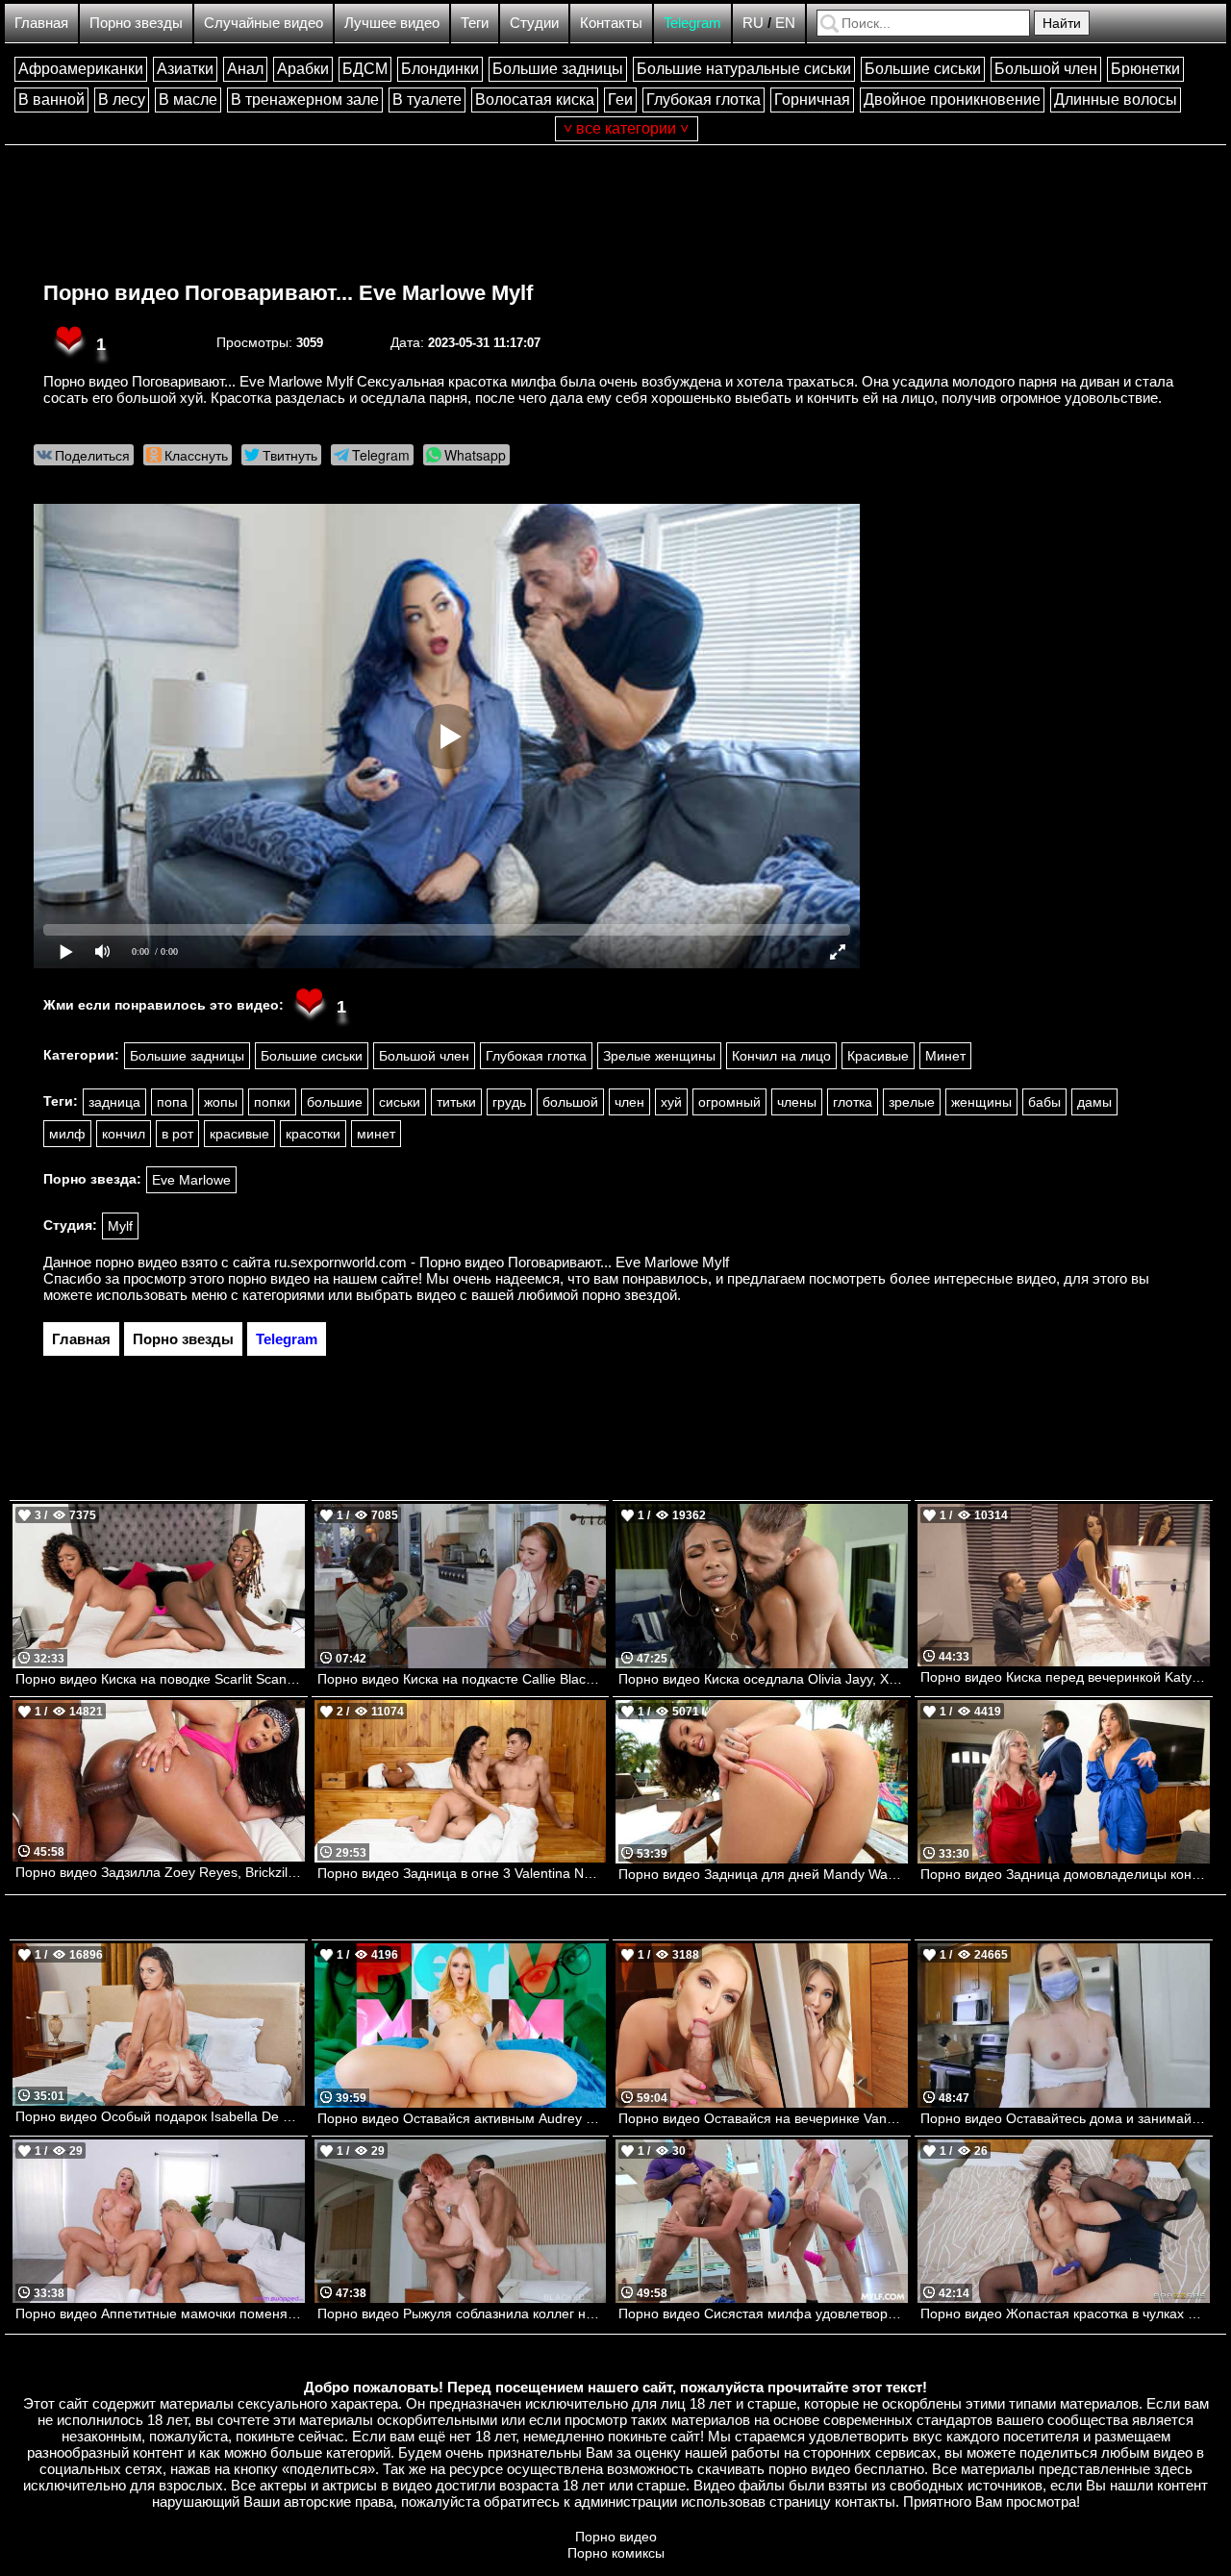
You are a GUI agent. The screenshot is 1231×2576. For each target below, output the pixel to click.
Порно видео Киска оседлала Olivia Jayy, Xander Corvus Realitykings (763, 1679)
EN (785, 23)
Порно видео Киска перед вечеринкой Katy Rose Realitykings (1065, 1677)
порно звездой (629, 1295)
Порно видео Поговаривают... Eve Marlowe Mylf (288, 293)
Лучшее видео (392, 23)
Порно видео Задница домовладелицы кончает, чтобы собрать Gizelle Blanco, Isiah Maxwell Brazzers (1065, 1874)
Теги (475, 23)
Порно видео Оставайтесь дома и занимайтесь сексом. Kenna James (1065, 2118)
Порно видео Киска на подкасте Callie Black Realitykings (462, 1679)
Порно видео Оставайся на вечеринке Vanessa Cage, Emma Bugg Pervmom (763, 2118)
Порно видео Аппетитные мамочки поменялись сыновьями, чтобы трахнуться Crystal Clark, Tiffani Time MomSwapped (160, 2313)
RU (753, 23)
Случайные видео (264, 23)
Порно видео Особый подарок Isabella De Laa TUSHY (160, 2116)
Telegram (692, 23)
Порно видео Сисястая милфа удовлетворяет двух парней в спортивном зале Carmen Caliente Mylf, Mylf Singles (763, 2313)
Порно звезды (136, 23)
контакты (865, 2501)
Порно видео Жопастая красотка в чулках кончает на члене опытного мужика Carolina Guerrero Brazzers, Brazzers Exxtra (1065, 2313)
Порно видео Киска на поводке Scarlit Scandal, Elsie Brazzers (160, 1679)
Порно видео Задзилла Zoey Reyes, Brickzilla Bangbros (160, 1872)
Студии (534, 23)
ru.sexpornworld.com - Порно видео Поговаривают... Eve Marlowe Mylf (502, 1262)
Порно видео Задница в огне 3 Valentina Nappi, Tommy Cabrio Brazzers (462, 1873)
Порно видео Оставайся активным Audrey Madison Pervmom (462, 2118)
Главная (41, 23)
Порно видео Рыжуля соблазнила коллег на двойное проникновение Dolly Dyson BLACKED (462, 2313)
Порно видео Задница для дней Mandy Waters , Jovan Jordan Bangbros (763, 1874)
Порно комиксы (616, 2553)
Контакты (611, 23)
